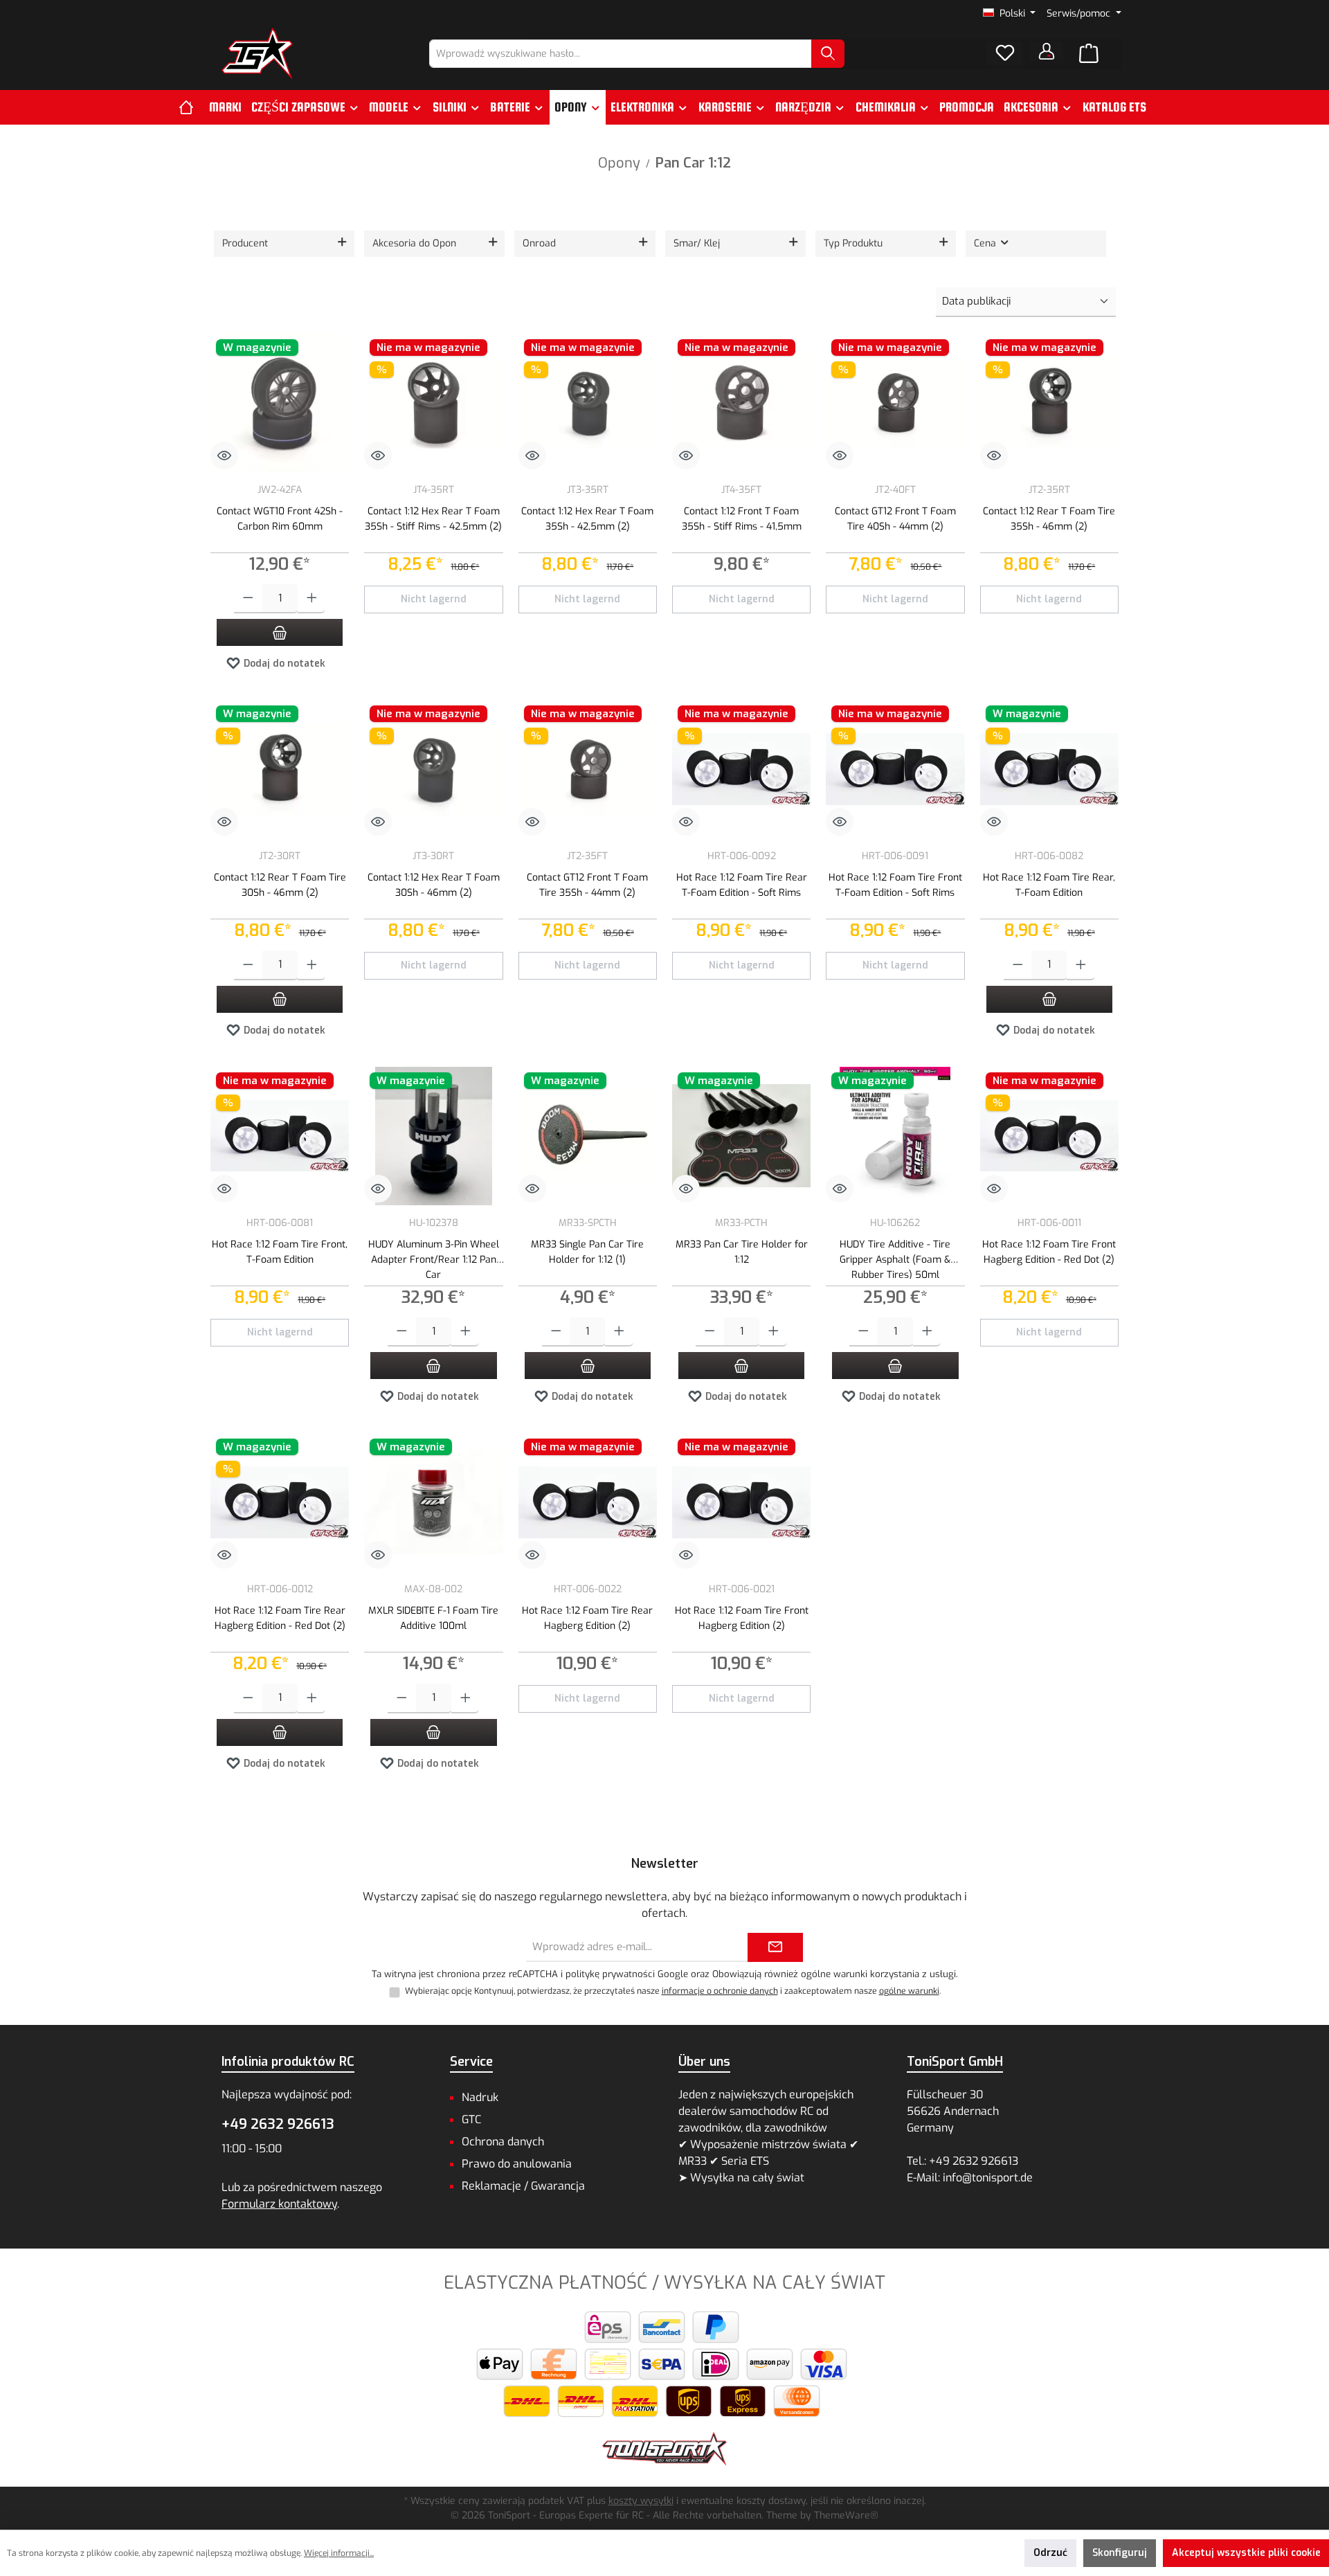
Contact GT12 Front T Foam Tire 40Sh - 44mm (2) (895, 519)
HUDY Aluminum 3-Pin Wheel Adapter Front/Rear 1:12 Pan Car (434, 1258)
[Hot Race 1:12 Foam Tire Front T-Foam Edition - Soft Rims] (895, 769)
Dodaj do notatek (283, 664)
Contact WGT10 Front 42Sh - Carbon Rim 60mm (280, 519)
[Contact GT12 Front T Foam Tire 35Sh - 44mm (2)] (588, 769)
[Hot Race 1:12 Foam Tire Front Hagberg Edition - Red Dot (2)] (1049, 1136)
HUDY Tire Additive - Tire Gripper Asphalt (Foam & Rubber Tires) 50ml (895, 1258)
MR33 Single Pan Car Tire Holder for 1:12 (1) (587, 1252)
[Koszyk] (1089, 54)
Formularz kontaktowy (279, 2204)
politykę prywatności (610, 1974)
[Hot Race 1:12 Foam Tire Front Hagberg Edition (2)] (741, 1502)
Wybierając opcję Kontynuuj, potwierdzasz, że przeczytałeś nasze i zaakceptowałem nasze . (673, 1991)
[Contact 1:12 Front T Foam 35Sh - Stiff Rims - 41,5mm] (741, 403)
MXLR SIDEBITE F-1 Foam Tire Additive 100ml (433, 1618)
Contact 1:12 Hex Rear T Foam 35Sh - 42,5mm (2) (587, 519)
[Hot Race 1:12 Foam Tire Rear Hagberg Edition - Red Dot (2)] (280, 1502)
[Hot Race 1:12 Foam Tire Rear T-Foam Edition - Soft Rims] (741, 769)
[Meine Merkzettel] (1005, 53)
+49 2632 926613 (278, 2124)
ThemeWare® (846, 2515)
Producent (245, 243)
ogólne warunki (909, 1991)
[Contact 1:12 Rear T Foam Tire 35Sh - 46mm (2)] (1049, 403)
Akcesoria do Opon (414, 243)
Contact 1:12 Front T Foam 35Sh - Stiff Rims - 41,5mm (742, 519)
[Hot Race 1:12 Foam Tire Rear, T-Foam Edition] (1049, 769)
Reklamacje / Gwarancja (523, 2186)
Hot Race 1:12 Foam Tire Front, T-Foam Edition (280, 1252)
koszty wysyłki (641, 2501)
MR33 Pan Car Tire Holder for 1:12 (742, 1252)
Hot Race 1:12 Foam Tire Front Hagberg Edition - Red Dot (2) (1049, 1252)
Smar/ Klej (697, 243)
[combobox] (621, 54)
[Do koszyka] (280, 632)
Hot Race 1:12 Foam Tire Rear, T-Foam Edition (1049, 885)
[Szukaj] (828, 54)
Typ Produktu (853, 243)
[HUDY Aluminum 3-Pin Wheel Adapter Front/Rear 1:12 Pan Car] (433, 1136)
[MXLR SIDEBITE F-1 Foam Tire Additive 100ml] (433, 1502)
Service (471, 2062)
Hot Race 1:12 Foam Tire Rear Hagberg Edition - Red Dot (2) (280, 1618)
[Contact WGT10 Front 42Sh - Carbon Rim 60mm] (280, 403)
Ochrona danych (503, 2142)
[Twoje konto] (1047, 51)
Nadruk (480, 2097)
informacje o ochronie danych (720, 1991)
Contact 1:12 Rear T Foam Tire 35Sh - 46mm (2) (1049, 519)
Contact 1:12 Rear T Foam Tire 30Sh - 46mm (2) (280, 885)
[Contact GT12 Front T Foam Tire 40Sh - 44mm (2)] (895, 403)
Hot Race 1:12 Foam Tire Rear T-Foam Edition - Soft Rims (742, 885)
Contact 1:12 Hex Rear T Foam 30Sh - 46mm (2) (434, 885)
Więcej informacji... (339, 2553)
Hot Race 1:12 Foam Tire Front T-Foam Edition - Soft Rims (895, 885)
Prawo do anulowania (517, 2164)
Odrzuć (1050, 2553)
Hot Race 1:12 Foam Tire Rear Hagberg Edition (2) (587, 1618)
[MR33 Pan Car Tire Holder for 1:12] (741, 1136)
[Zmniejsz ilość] (248, 599)
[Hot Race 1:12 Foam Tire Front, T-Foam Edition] (280, 1136)
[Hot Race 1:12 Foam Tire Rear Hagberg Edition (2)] (588, 1502)
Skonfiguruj (1120, 2553)
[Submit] (775, 1948)
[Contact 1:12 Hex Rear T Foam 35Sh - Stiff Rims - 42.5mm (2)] (433, 403)
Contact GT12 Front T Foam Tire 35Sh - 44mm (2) (587, 885)
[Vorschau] (224, 456)
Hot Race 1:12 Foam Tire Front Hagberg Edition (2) (742, 1618)
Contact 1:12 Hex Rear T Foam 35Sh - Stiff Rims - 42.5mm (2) (433, 519)
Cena (986, 243)
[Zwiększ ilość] (312, 599)
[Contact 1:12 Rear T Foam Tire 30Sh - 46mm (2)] (280, 769)
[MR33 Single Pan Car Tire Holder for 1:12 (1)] (588, 1136)
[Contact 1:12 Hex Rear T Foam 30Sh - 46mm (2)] (433, 769)
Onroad (539, 243)
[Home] (191, 107)
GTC (471, 2119)
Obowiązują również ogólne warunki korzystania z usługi (834, 1974)
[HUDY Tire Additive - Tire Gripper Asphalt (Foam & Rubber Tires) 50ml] (895, 1136)
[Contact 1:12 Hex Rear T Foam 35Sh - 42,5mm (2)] (588, 403)
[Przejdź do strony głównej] (257, 54)
